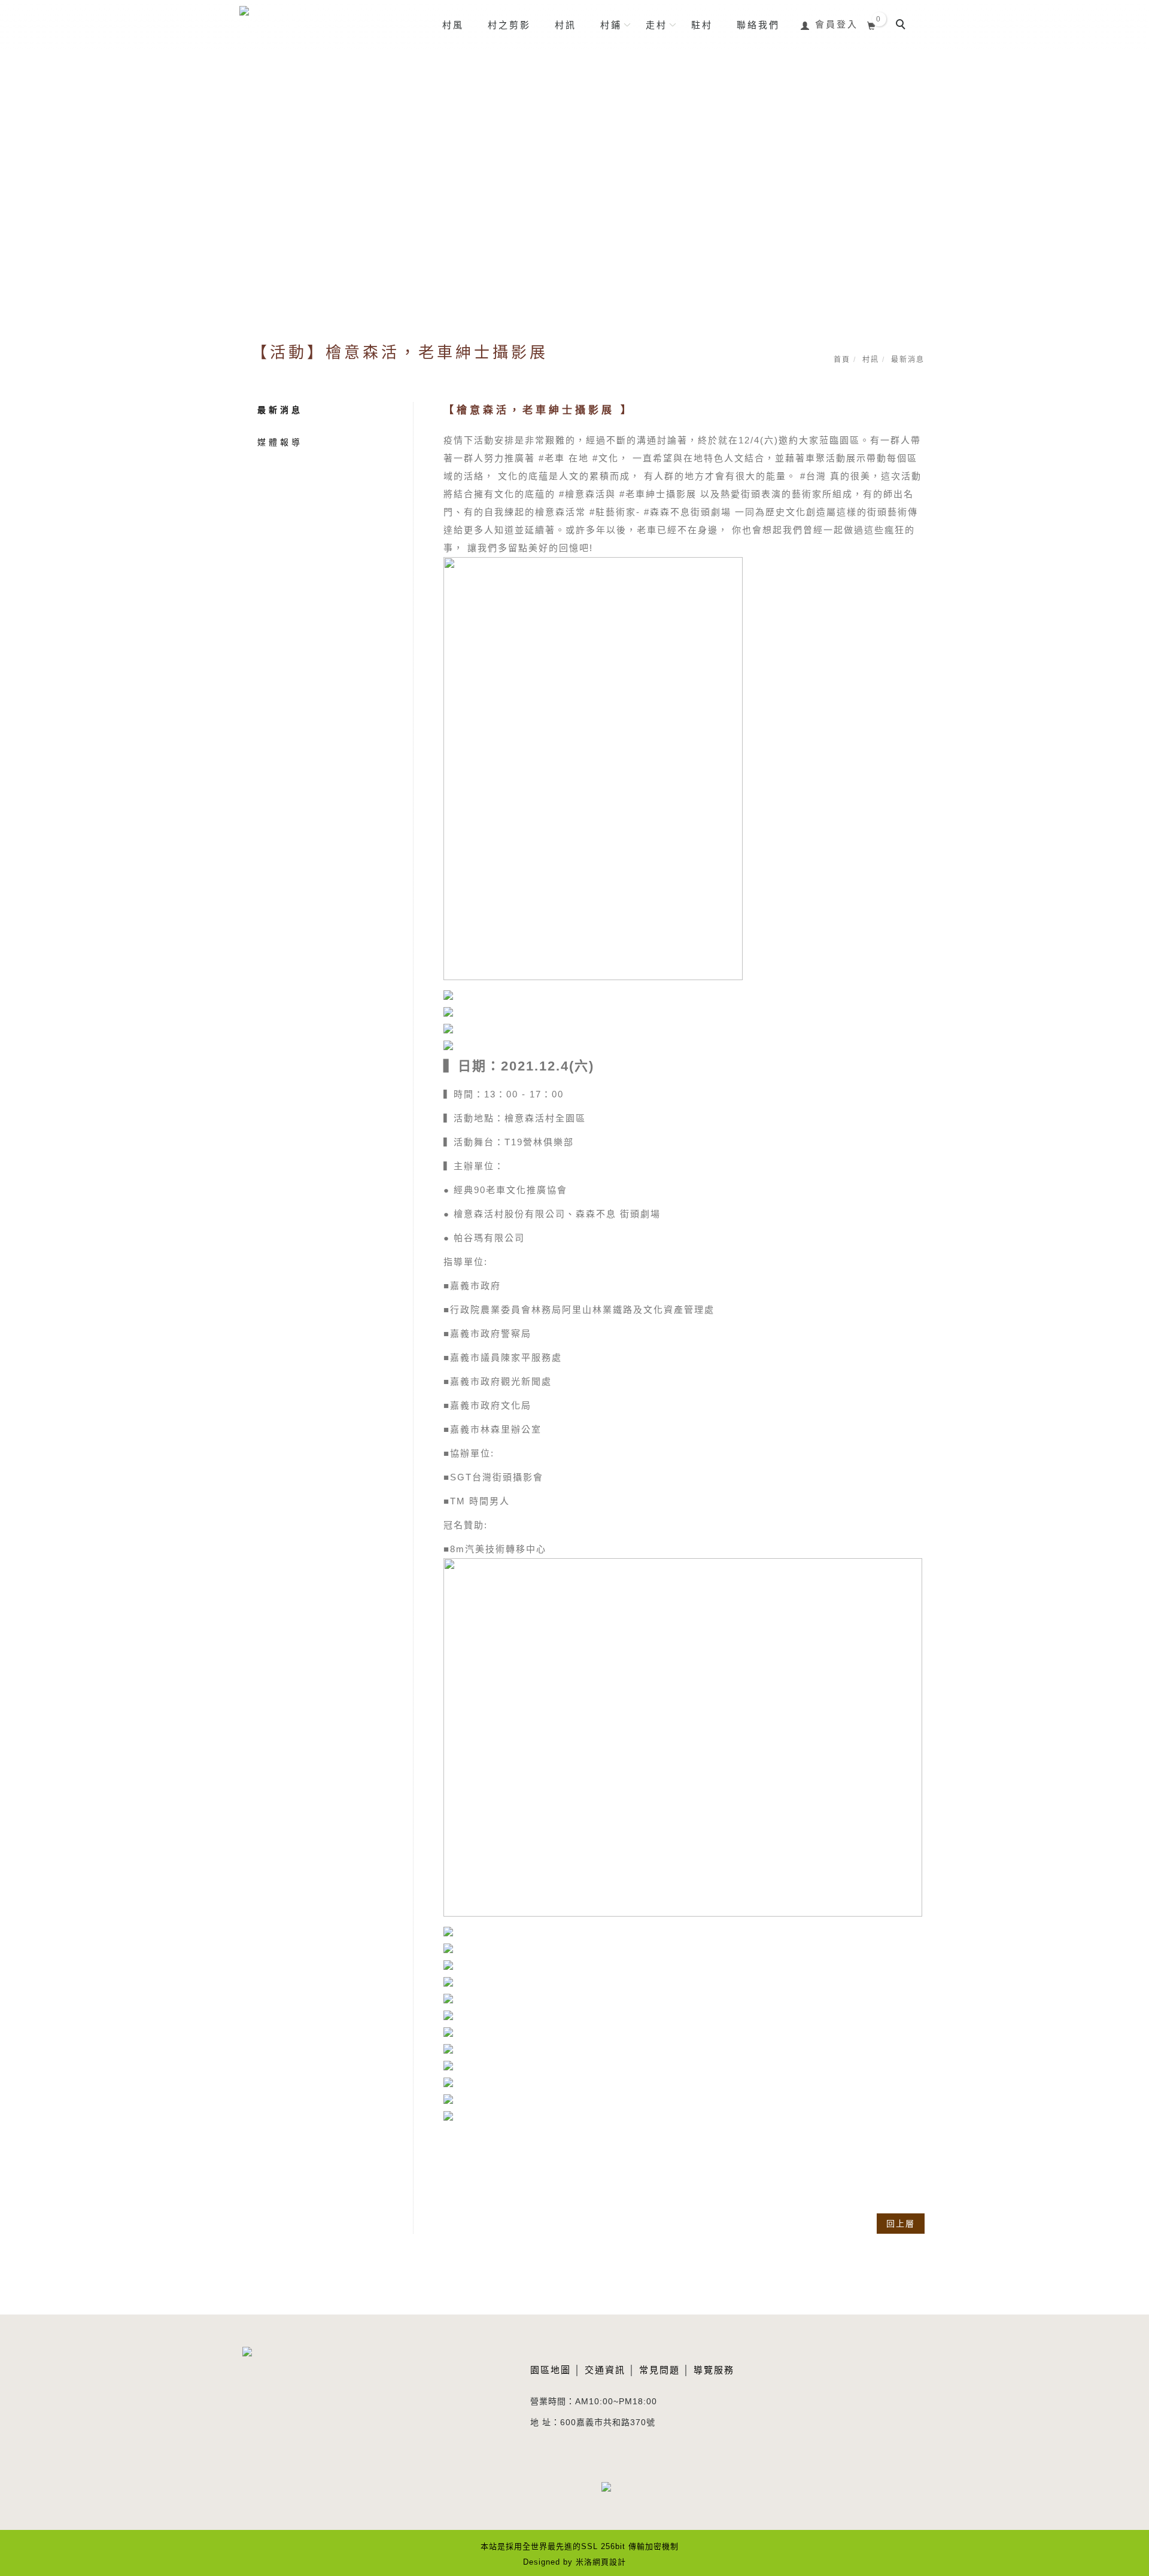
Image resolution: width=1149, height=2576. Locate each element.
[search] (902, 26)
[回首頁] (280, 28)
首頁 (842, 360)
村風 (453, 25)
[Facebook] (615, 2494)
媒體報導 (280, 442)
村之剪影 (509, 25)
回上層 (901, 2224)
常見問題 (659, 2370)
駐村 (702, 25)
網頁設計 (609, 2562)
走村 (656, 25)
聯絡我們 (758, 25)
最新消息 (280, 410)
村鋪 (611, 25)
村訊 (566, 25)
